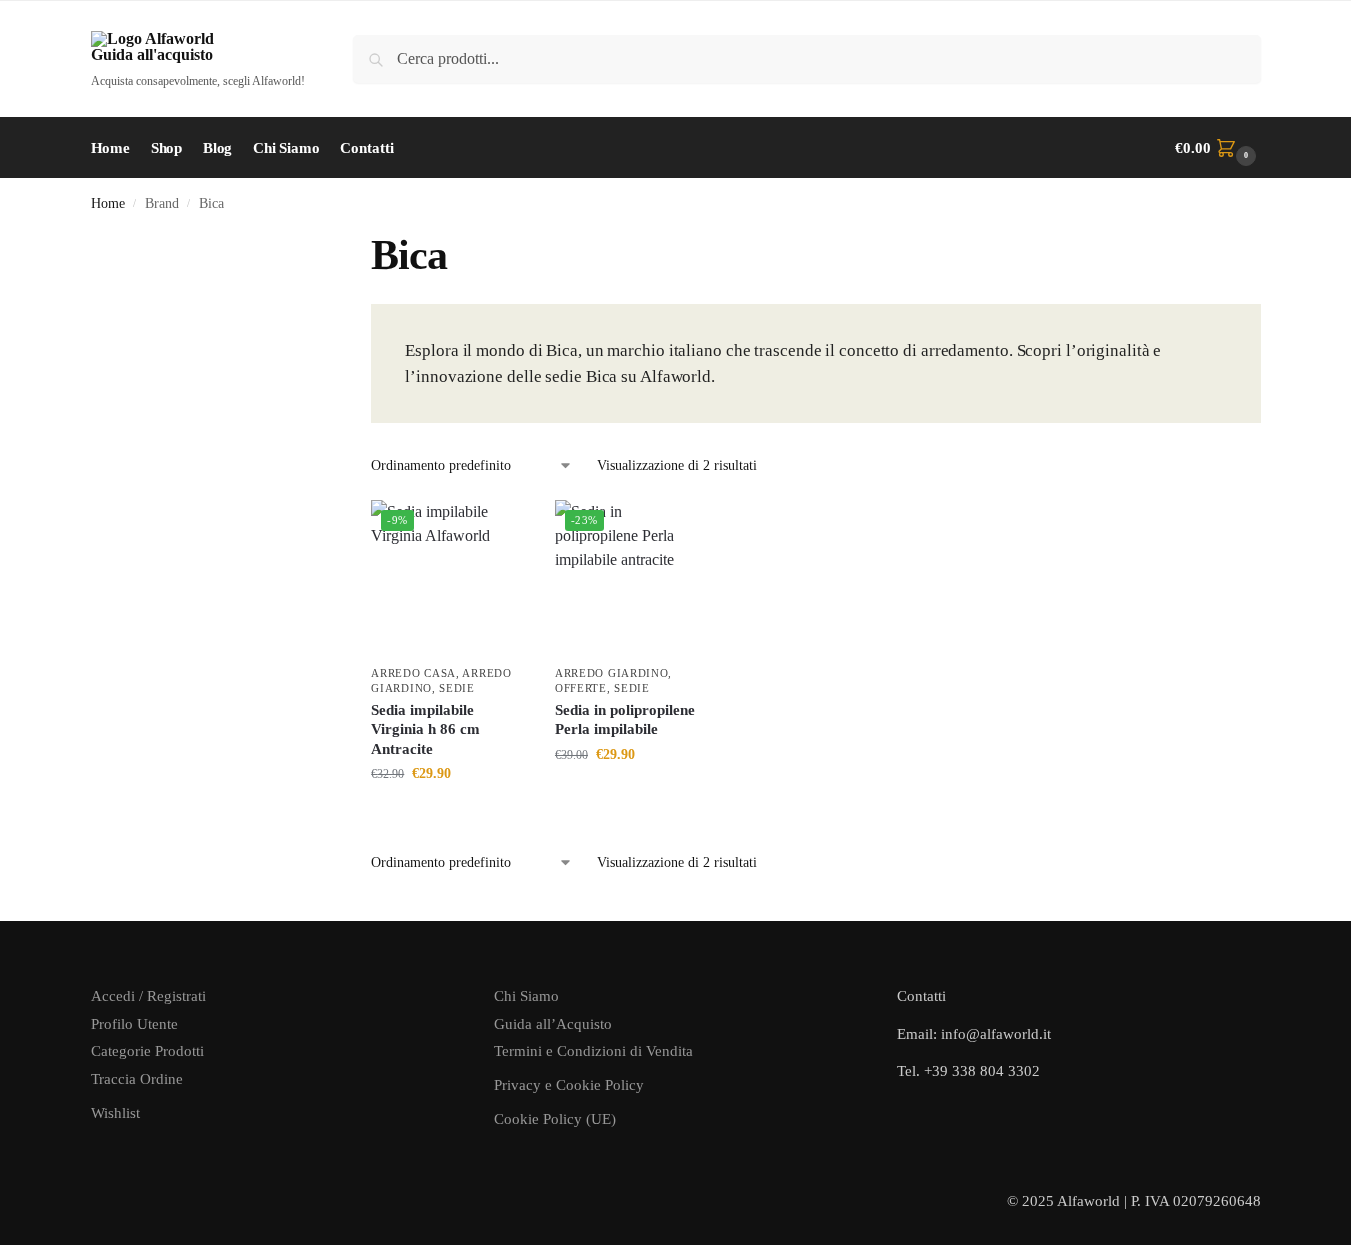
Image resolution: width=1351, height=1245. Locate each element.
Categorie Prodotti (147, 1051)
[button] (1217, 148)
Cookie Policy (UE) (555, 1119)
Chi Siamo (526, 996)
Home (108, 203)
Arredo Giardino (612, 673)
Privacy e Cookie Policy (569, 1085)
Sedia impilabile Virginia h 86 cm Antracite (425, 729)
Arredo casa (413, 673)
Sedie (457, 688)
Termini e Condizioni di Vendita (593, 1051)
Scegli (448, 815)
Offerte (581, 688)
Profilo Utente (134, 1024)
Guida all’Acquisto (553, 1024)
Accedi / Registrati (148, 996)
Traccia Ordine (137, 1079)
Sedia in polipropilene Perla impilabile (625, 720)
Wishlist (115, 1113)
